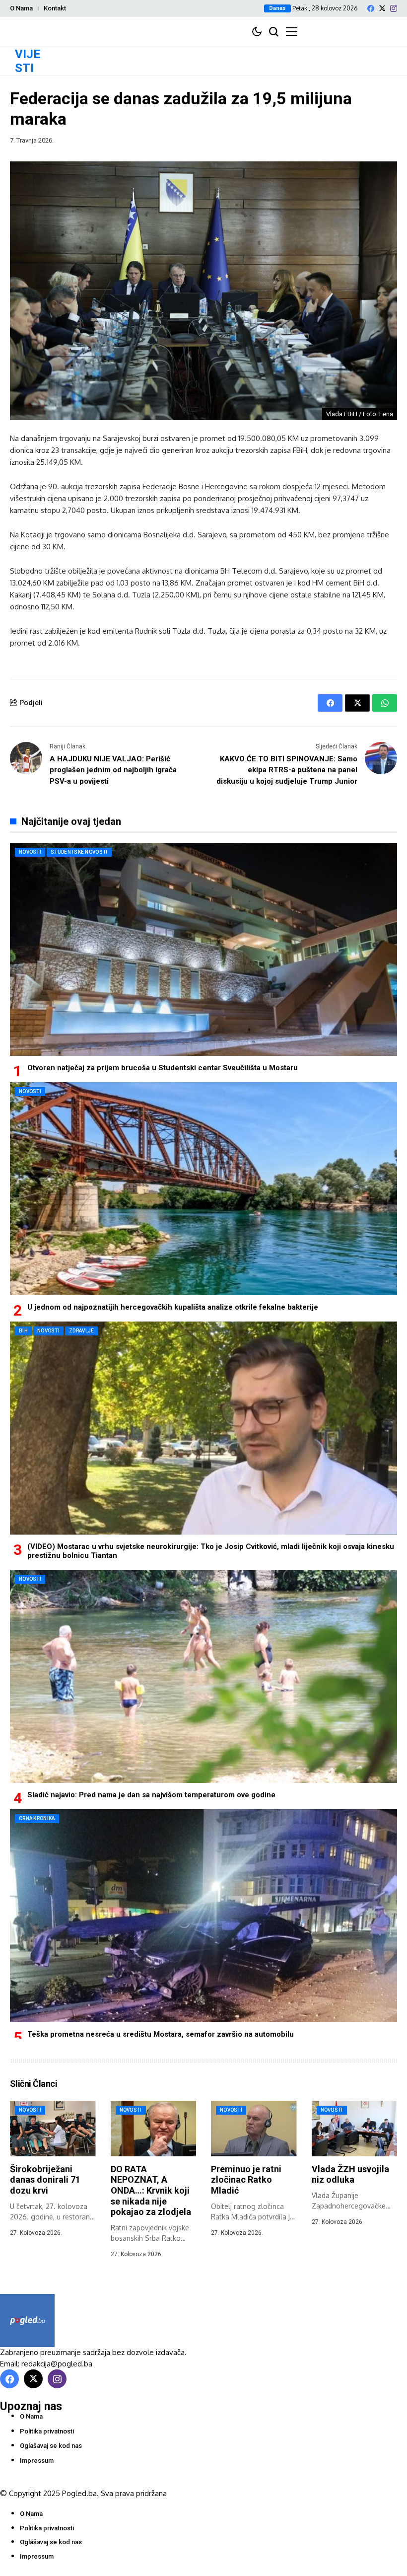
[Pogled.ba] (27, 2320)
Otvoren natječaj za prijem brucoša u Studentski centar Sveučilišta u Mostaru (163, 1068)
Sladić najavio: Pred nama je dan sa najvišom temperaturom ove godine (151, 1795)
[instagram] (394, 8)
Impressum (37, 2461)
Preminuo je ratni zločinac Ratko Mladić (246, 2180)
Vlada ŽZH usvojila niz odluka (350, 2174)
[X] (382, 8)
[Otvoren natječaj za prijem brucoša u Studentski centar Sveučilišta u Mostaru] (203, 949)
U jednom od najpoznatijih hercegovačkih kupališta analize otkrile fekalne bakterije (173, 1307)
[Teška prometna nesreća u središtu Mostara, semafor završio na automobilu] (203, 1916)
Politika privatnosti (47, 2431)
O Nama (21, 8)
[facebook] (371, 8)
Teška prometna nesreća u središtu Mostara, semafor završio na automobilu (161, 2034)
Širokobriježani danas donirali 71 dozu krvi (45, 2180)
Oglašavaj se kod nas (51, 2446)
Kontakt (55, 8)
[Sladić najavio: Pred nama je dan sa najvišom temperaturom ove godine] (203, 1676)
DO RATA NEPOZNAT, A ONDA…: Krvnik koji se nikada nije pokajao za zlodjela (151, 2190)
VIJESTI (28, 61)
